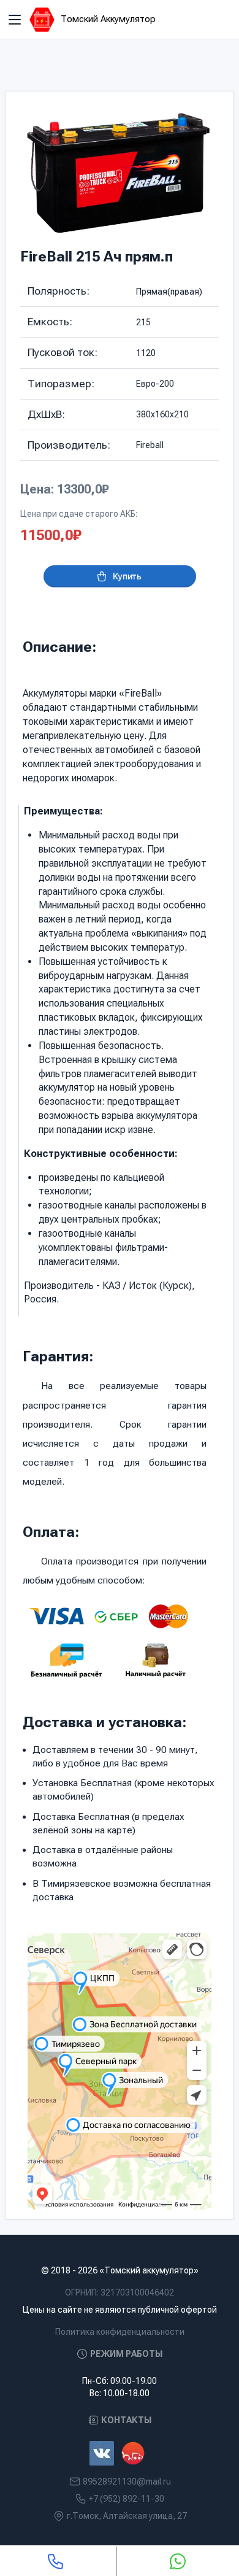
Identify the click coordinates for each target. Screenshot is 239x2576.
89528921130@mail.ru (127, 2481)
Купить (127, 576)
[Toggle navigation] (15, 20)
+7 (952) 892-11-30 (127, 2499)
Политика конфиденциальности (120, 2332)
